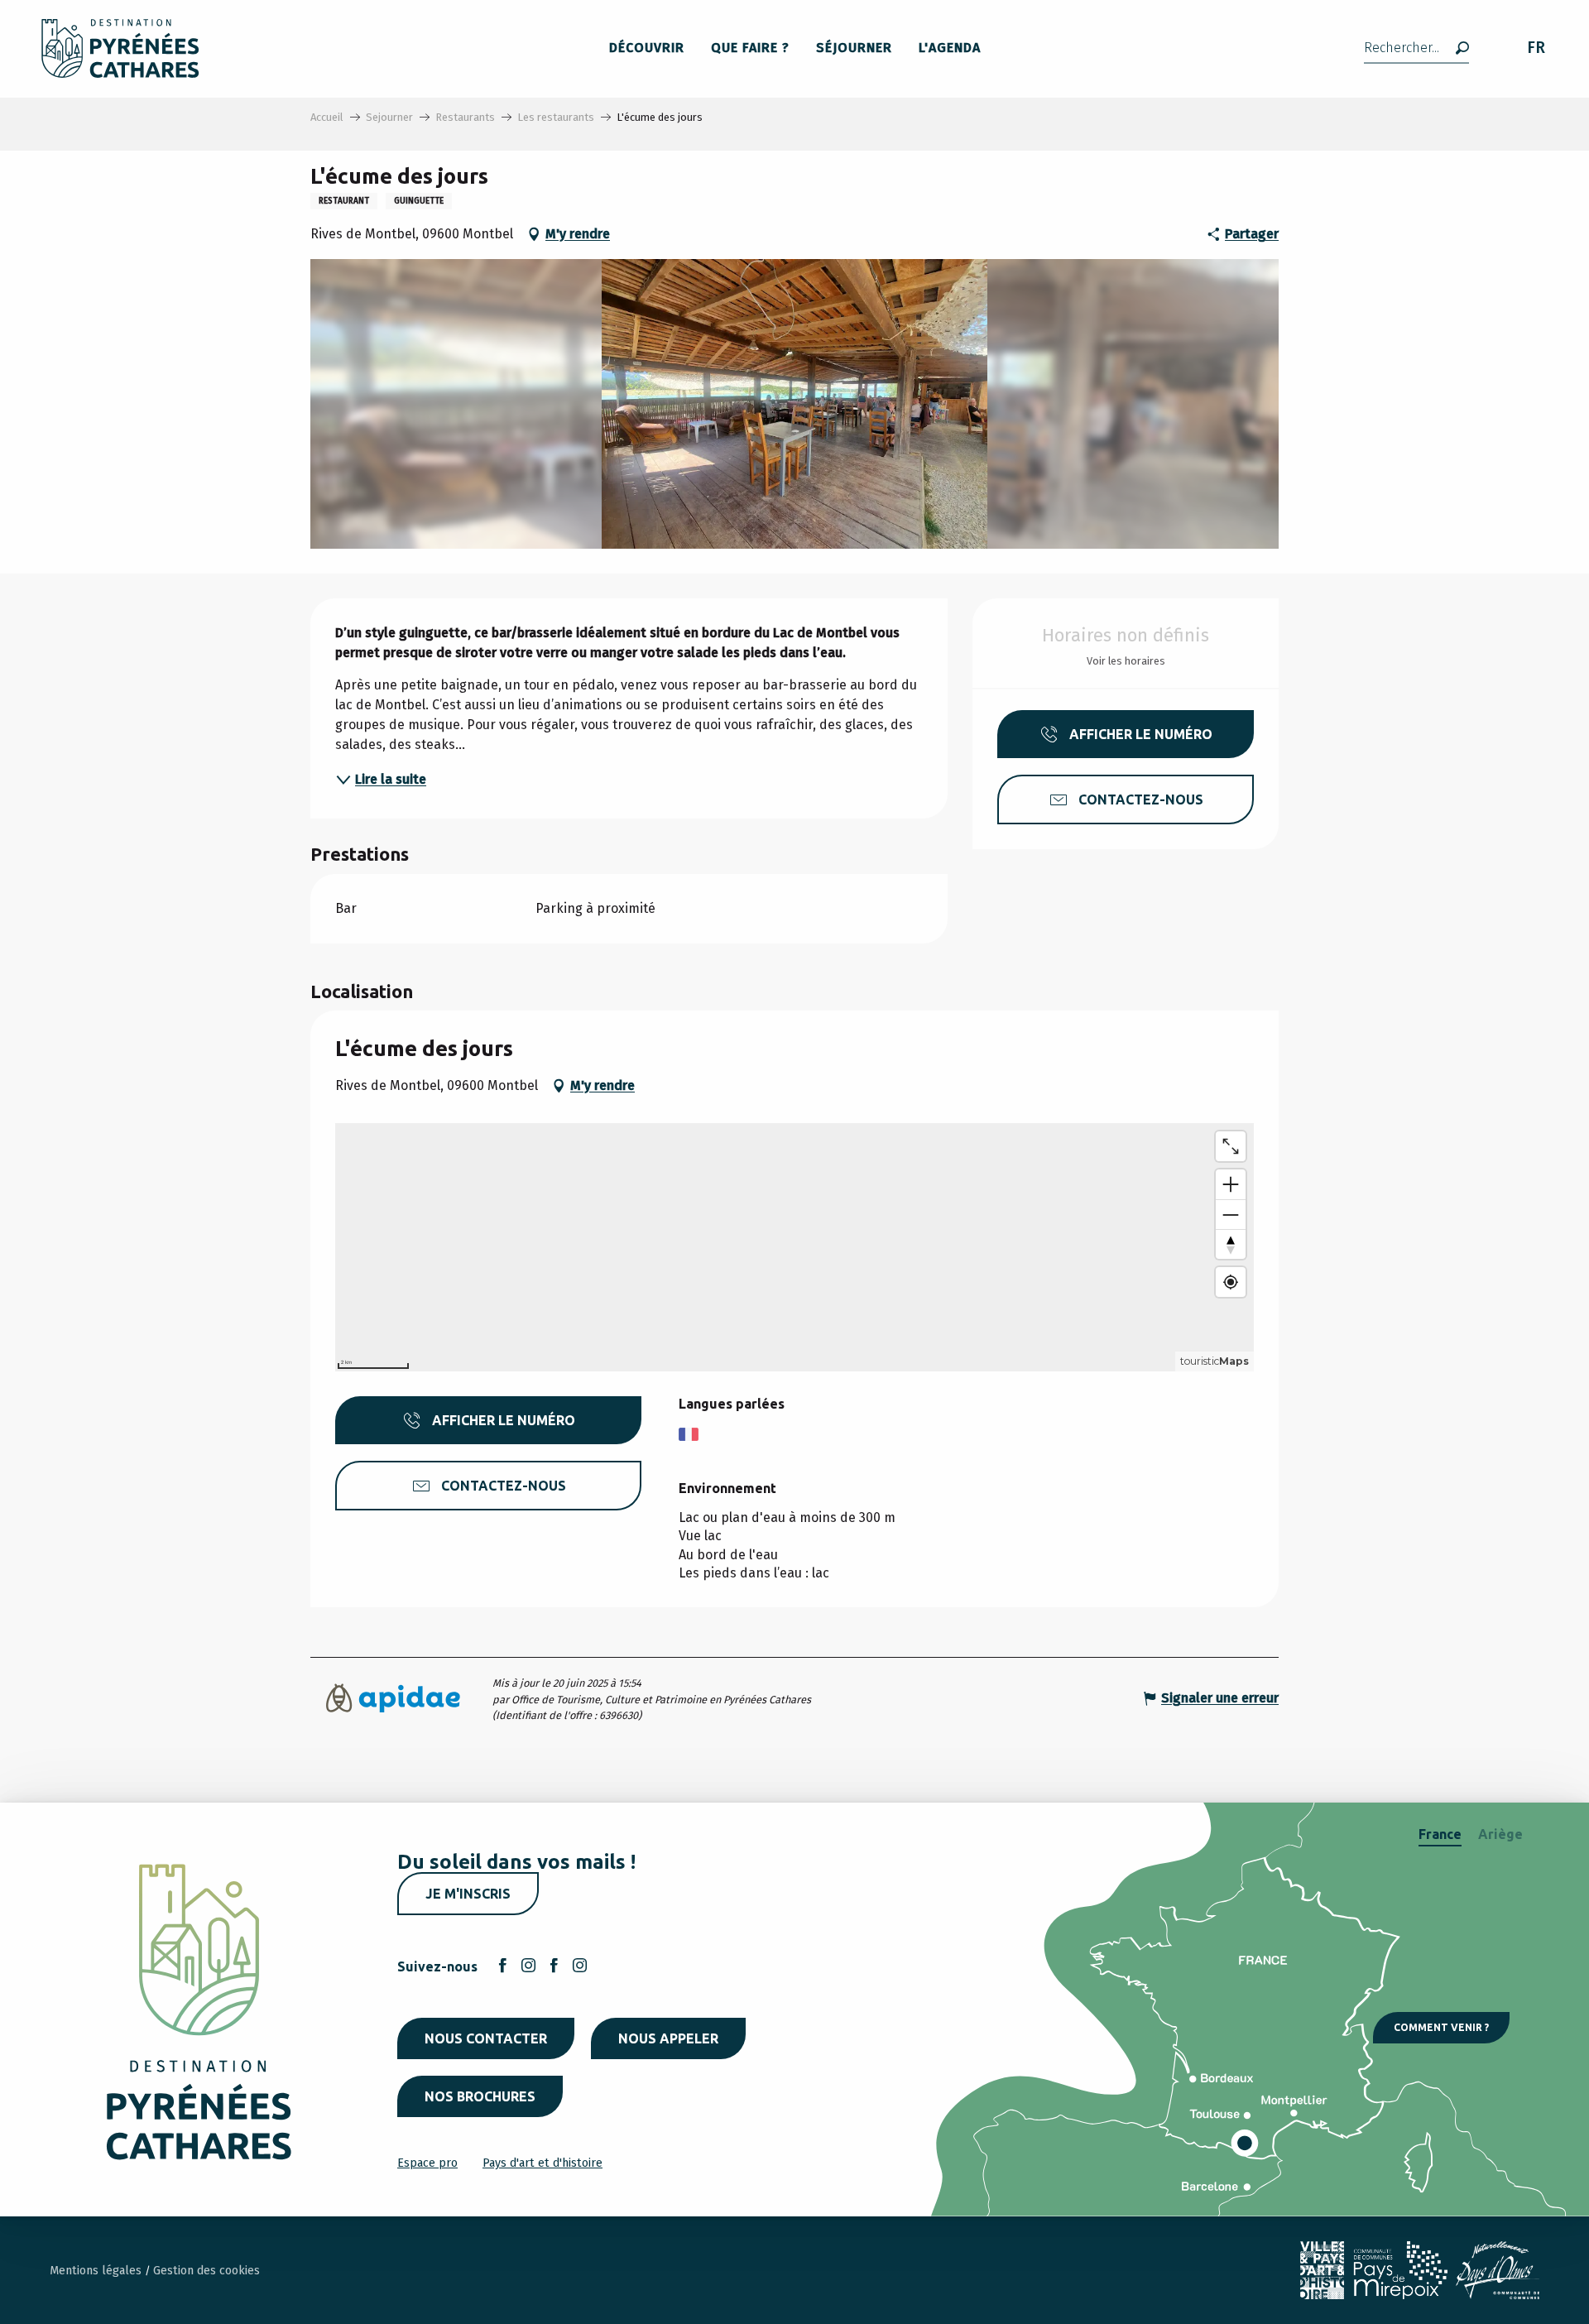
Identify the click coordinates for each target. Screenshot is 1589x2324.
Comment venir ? (1441, 2027)
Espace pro (427, 2163)
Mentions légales (97, 2271)
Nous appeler (668, 2038)
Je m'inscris (468, 1894)
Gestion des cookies (206, 2271)
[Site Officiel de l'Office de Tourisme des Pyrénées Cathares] (120, 48)
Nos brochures (480, 2096)
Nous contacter (486, 2038)
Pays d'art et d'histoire (542, 2163)
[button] (1416, 48)
